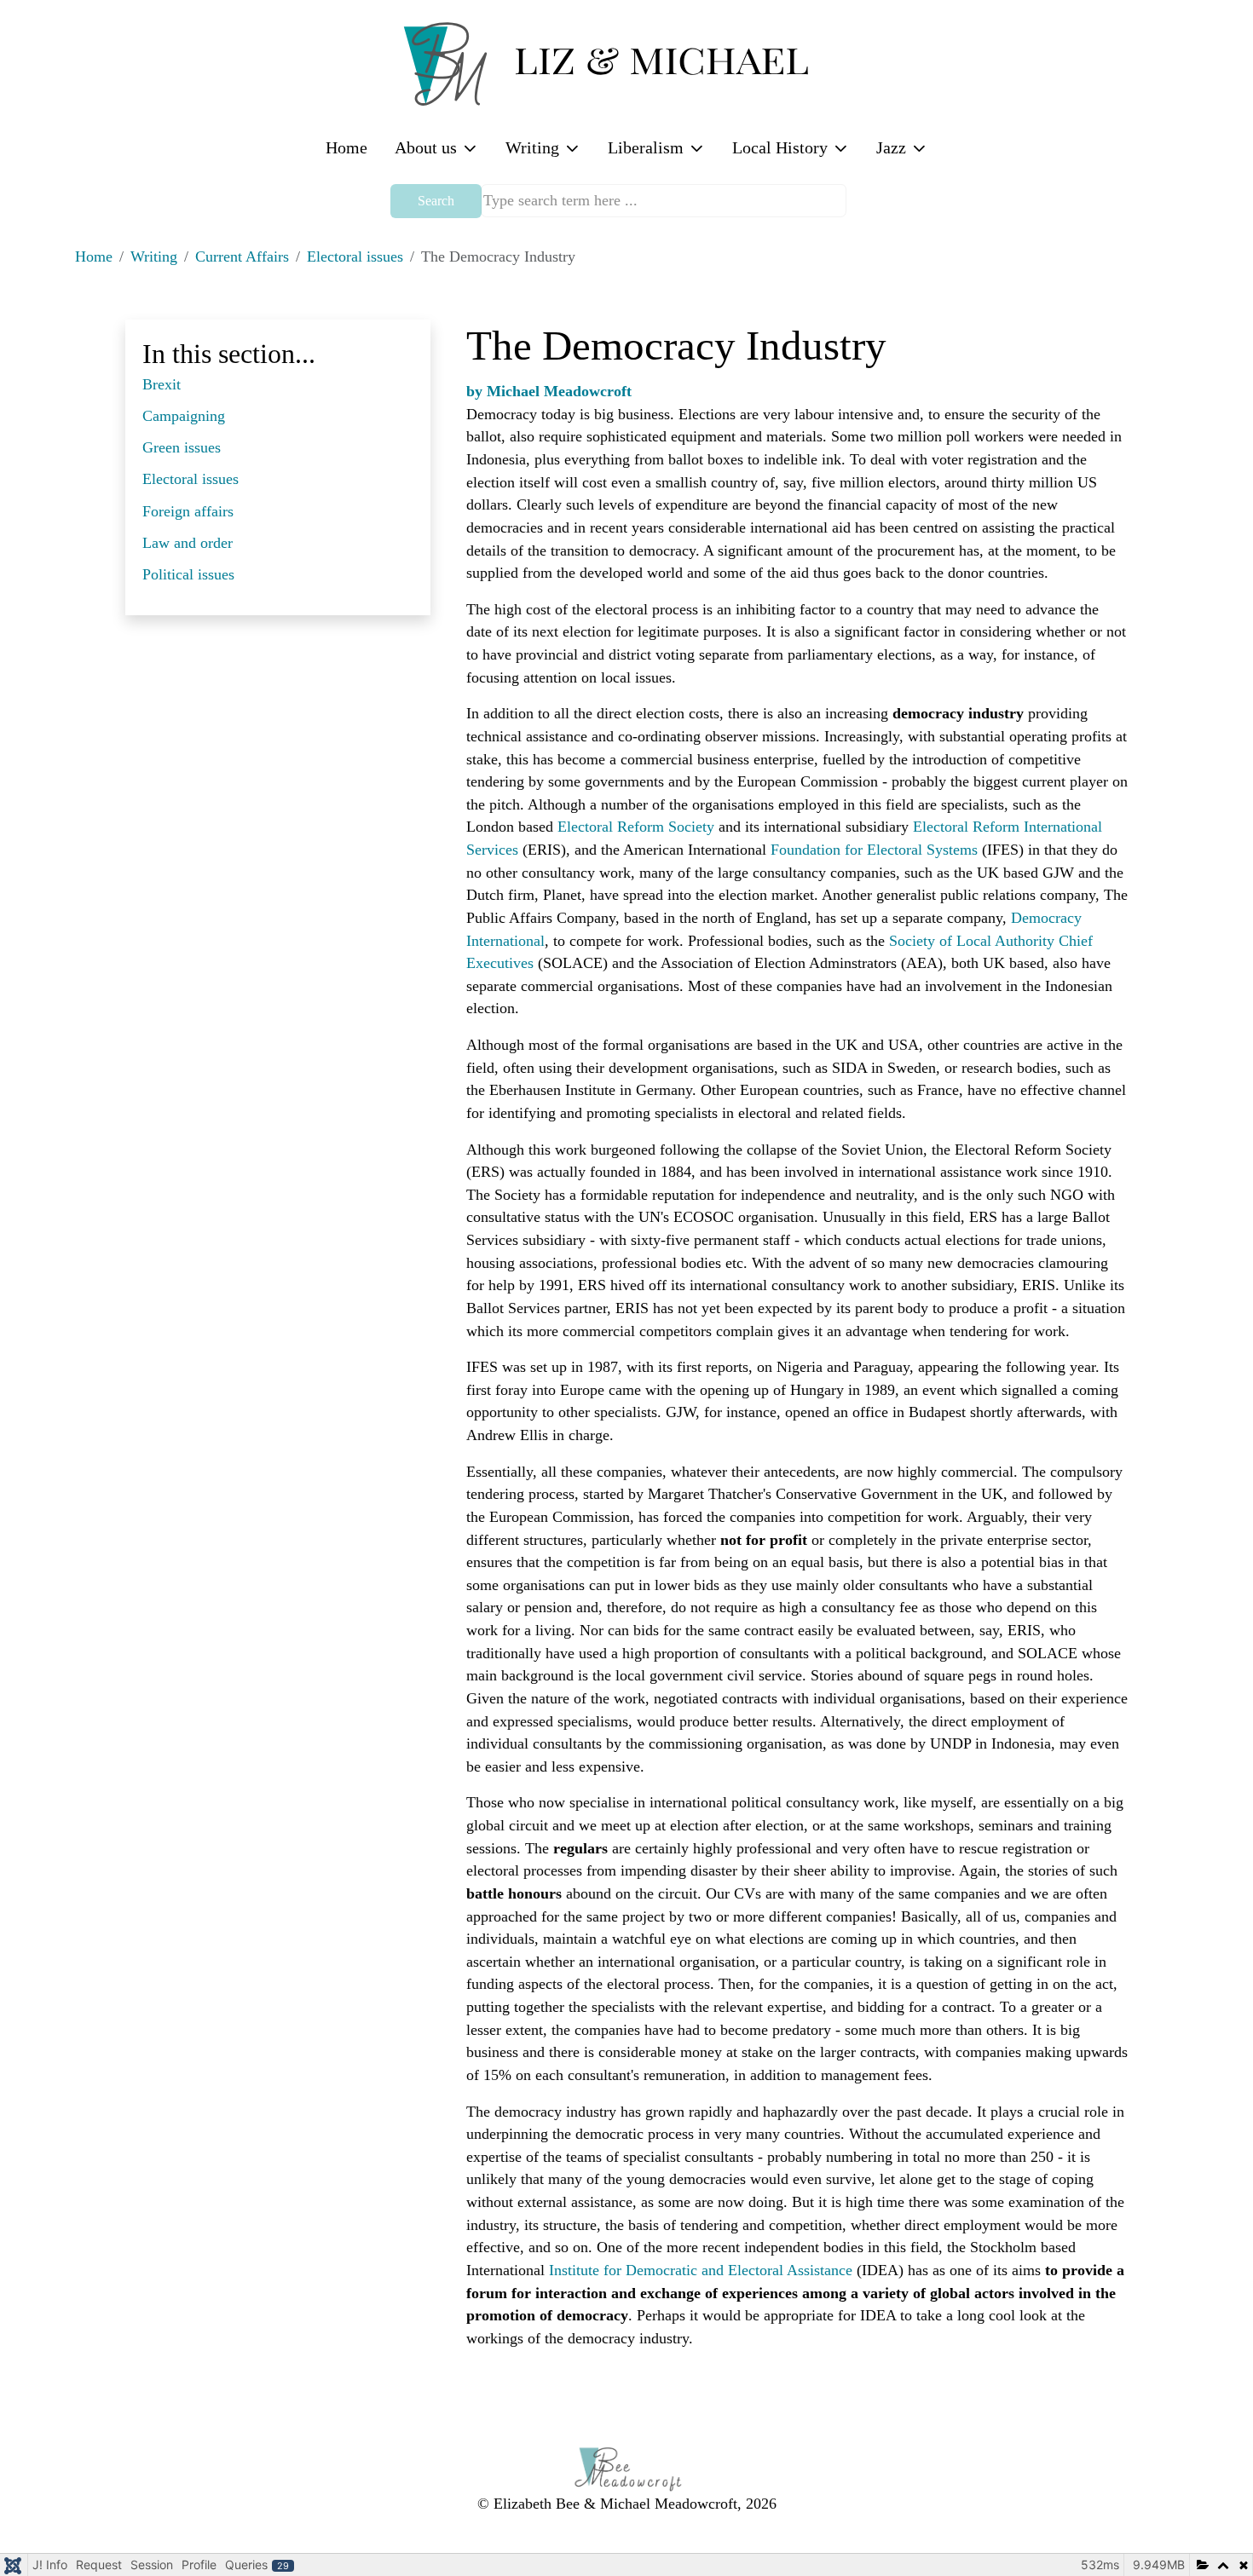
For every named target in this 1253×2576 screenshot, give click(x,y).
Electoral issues (191, 479)
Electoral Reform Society (636, 827)
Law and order (188, 543)
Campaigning (184, 416)
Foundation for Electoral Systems (874, 850)
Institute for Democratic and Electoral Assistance (701, 2270)
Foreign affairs (188, 511)
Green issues (182, 447)
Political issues (188, 574)
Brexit (162, 384)
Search (436, 201)
